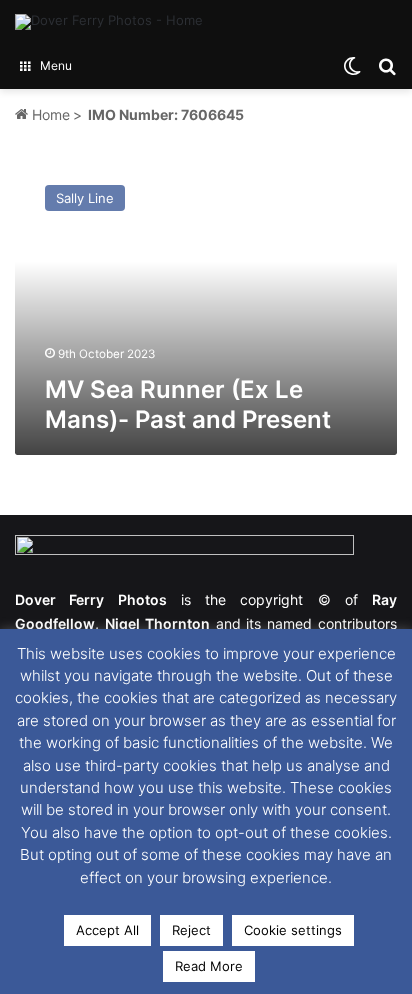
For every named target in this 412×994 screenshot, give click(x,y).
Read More (209, 966)
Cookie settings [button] (293, 930)
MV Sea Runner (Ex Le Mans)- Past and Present (188, 404)
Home (49, 114)
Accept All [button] (107, 930)
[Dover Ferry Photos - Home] (109, 22)
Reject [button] (191, 930)
